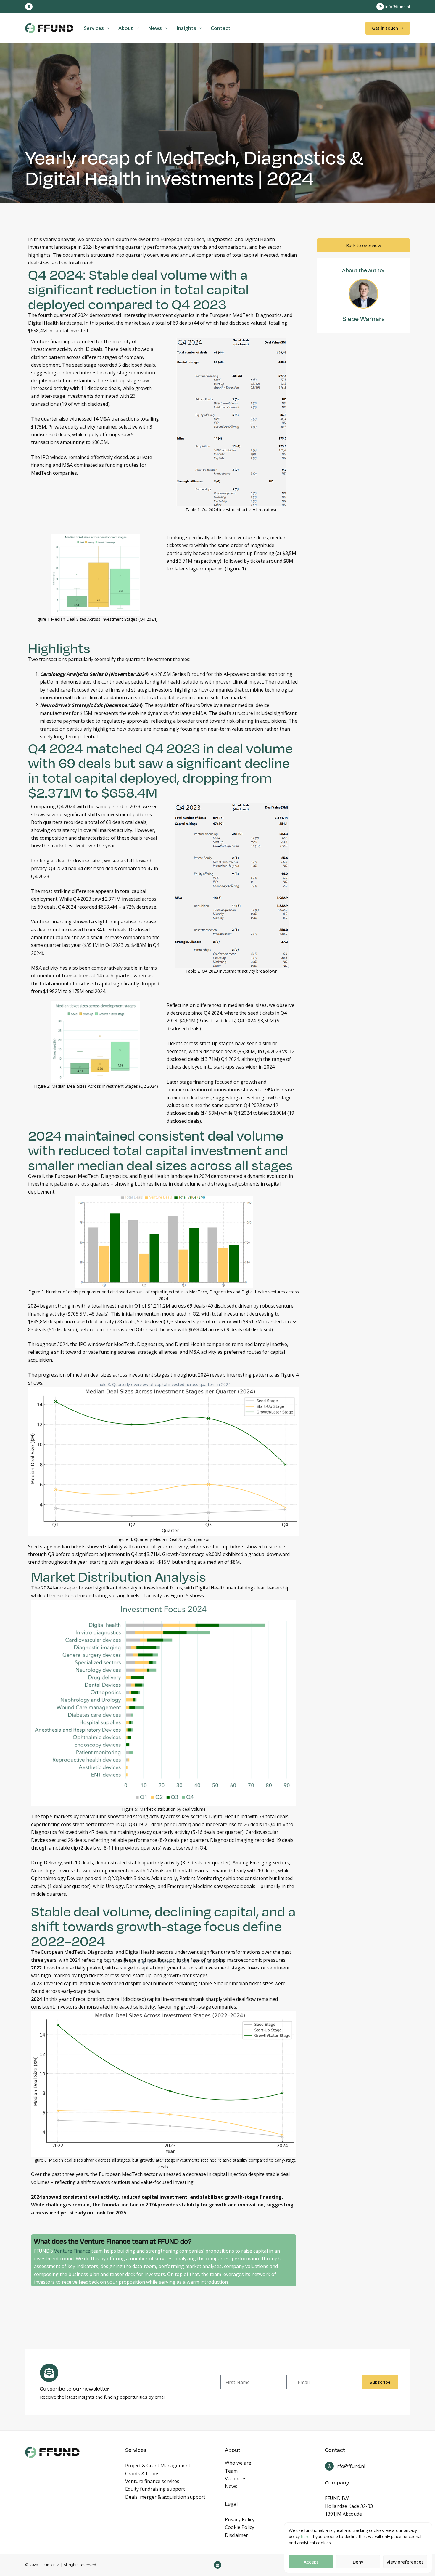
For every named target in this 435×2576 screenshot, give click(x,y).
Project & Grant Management (158, 2466)
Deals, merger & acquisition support (165, 2497)
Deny (358, 2562)
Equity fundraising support (155, 2489)
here (305, 2536)
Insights (186, 28)
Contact (221, 28)
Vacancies (236, 2479)
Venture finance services (152, 2481)
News (155, 28)
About (126, 28)
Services (94, 28)
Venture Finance (72, 2251)
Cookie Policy (240, 2527)
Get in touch (385, 28)
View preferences (405, 2562)
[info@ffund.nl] (380, 7)
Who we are (238, 2463)
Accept (311, 2562)
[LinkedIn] (29, 7)
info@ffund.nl (398, 7)
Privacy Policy (240, 2519)
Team (231, 2471)
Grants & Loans (142, 2474)
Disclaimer (236, 2535)
